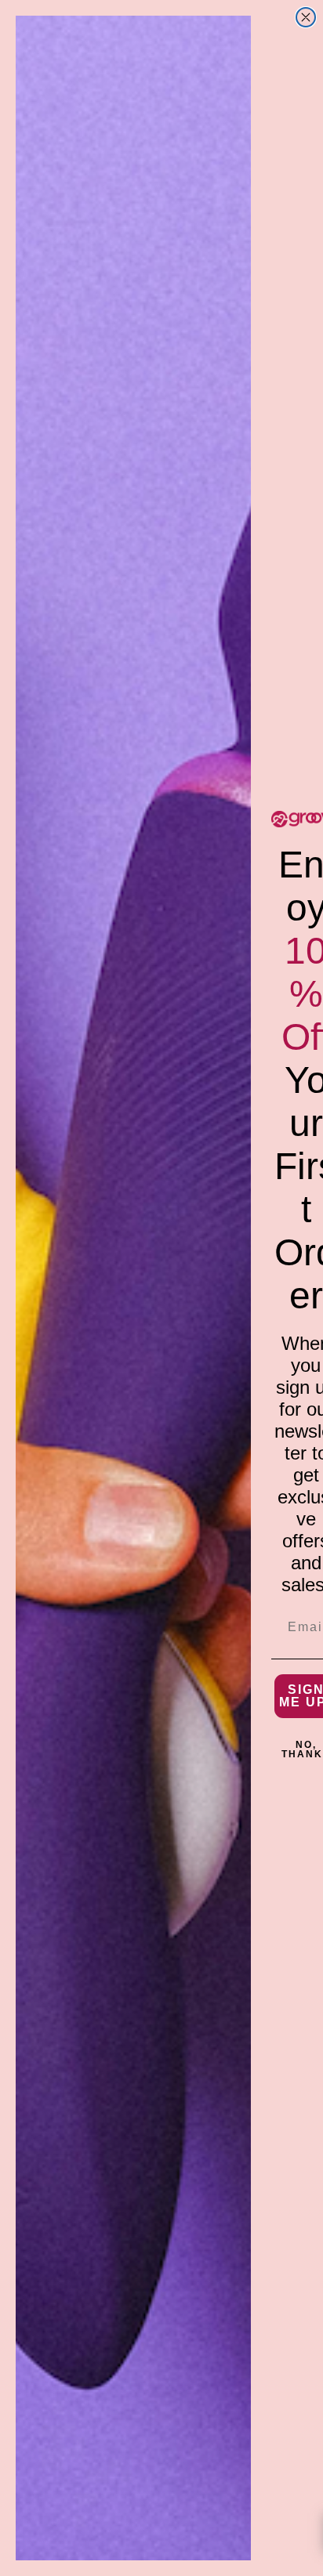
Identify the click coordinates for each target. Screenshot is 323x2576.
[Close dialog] (306, 17)
